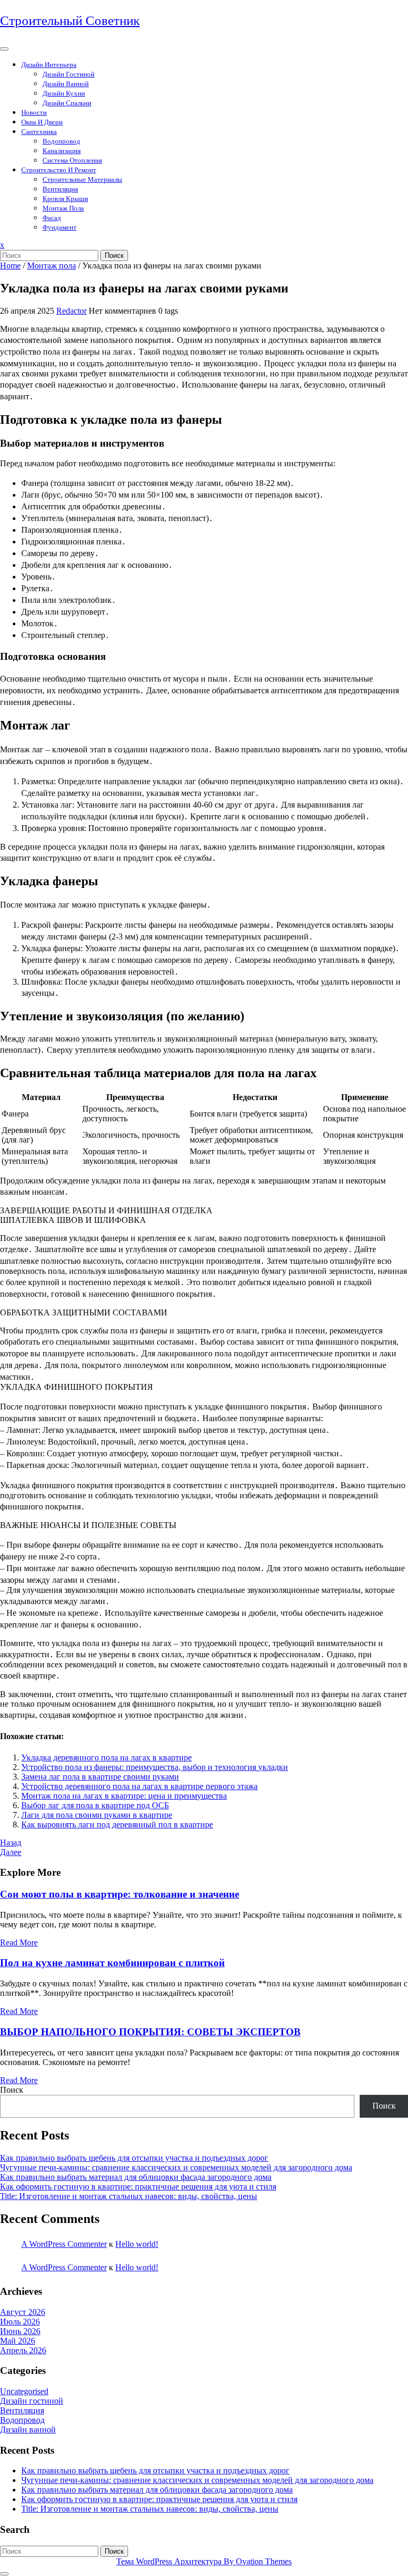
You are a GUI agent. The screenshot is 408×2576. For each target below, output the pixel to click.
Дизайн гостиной (69, 74)
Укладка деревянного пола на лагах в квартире (107, 1757)
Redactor (71, 311)
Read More (19, 1943)
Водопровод (61, 141)
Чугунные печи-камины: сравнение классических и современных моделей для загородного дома (176, 2167)
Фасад (52, 218)
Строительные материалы (82, 179)
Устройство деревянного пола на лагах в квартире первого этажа (139, 1786)
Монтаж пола (63, 208)
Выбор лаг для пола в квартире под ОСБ (95, 1805)
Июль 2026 (20, 2322)
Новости (34, 112)
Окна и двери (42, 122)
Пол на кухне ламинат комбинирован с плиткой (112, 1963)
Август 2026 (23, 2312)
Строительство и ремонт (59, 170)
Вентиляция (60, 189)
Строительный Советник (70, 20)
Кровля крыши (65, 199)
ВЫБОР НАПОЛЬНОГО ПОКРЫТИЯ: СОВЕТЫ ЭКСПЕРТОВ (150, 2032)
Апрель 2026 (23, 2350)
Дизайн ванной (66, 84)
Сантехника (39, 132)
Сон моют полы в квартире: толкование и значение (120, 1894)
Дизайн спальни (67, 103)
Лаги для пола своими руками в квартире (97, 1815)
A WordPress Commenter (64, 2244)
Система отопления (72, 160)
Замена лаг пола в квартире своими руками (100, 1777)
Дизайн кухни (64, 93)
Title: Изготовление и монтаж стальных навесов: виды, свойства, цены (129, 2196)
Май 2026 (18, 2341)
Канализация (62, 151)
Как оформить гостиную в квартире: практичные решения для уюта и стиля (138, 2187)
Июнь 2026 (20, 2331)
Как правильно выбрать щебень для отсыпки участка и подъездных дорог (134, 2158)
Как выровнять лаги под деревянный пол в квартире (117, 1824)
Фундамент (59, 227)
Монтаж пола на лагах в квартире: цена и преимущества (124, 1796)
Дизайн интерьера (49, 65)
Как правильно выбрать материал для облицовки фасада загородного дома (136, 2177)
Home (10, 266)
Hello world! (137, 2244)
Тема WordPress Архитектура (204, 2561)
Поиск (114, 255)
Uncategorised (24, 2391)
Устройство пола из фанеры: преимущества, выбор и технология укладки (155, 1767)
